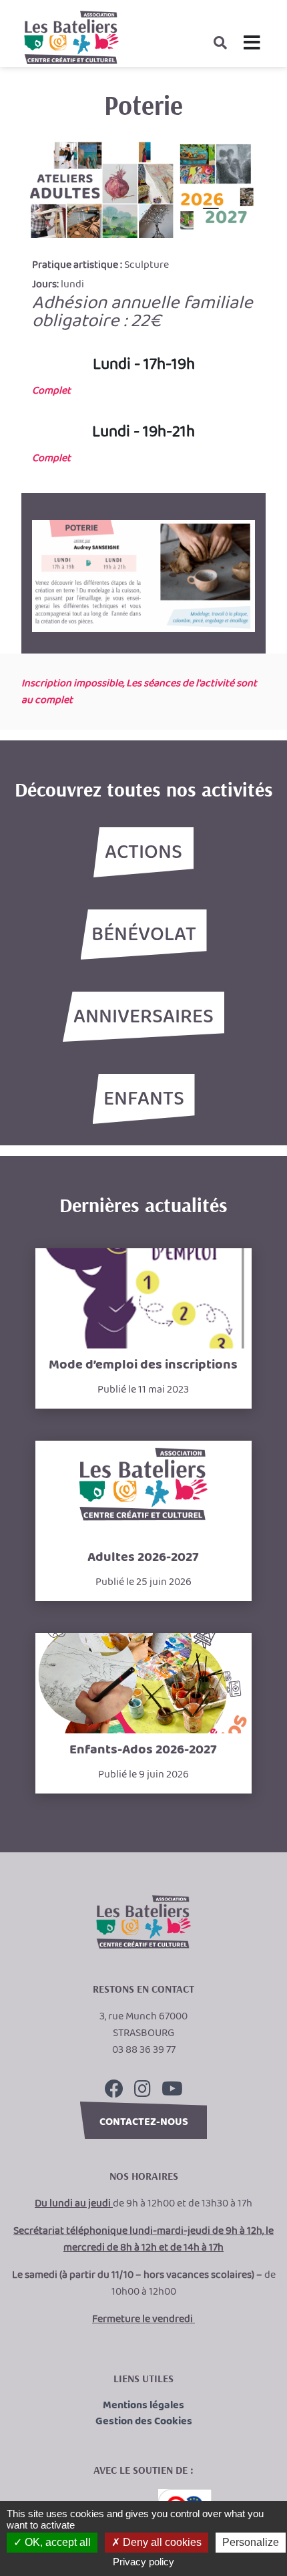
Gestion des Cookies (144, 2422)
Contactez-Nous (144, 2122)
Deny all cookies (161, 2542)
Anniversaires (143, 1017)
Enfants (144, 1099)
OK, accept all (56, 2542)
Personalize (251, 2542)
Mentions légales (143, 2406)
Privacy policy (143, 2562)
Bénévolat (144, 935)
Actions (143, 853)
